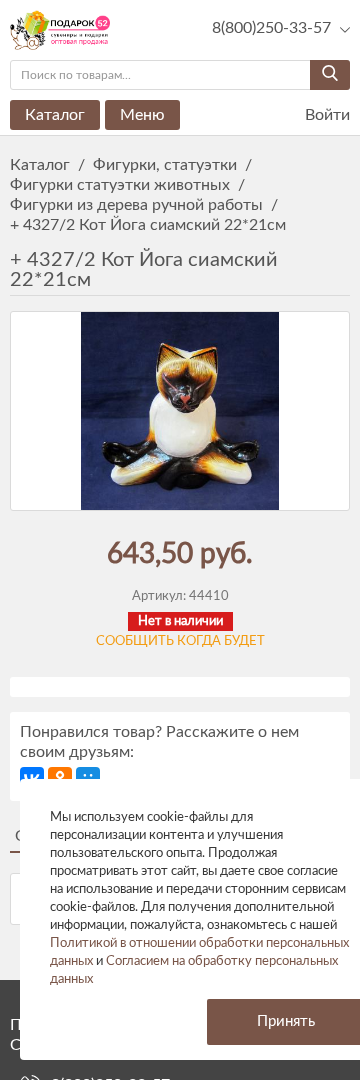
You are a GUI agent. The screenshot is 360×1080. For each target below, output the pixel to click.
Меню (142, 115)
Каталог (55, 115)
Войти (325, 115)
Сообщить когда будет (180, 641)
